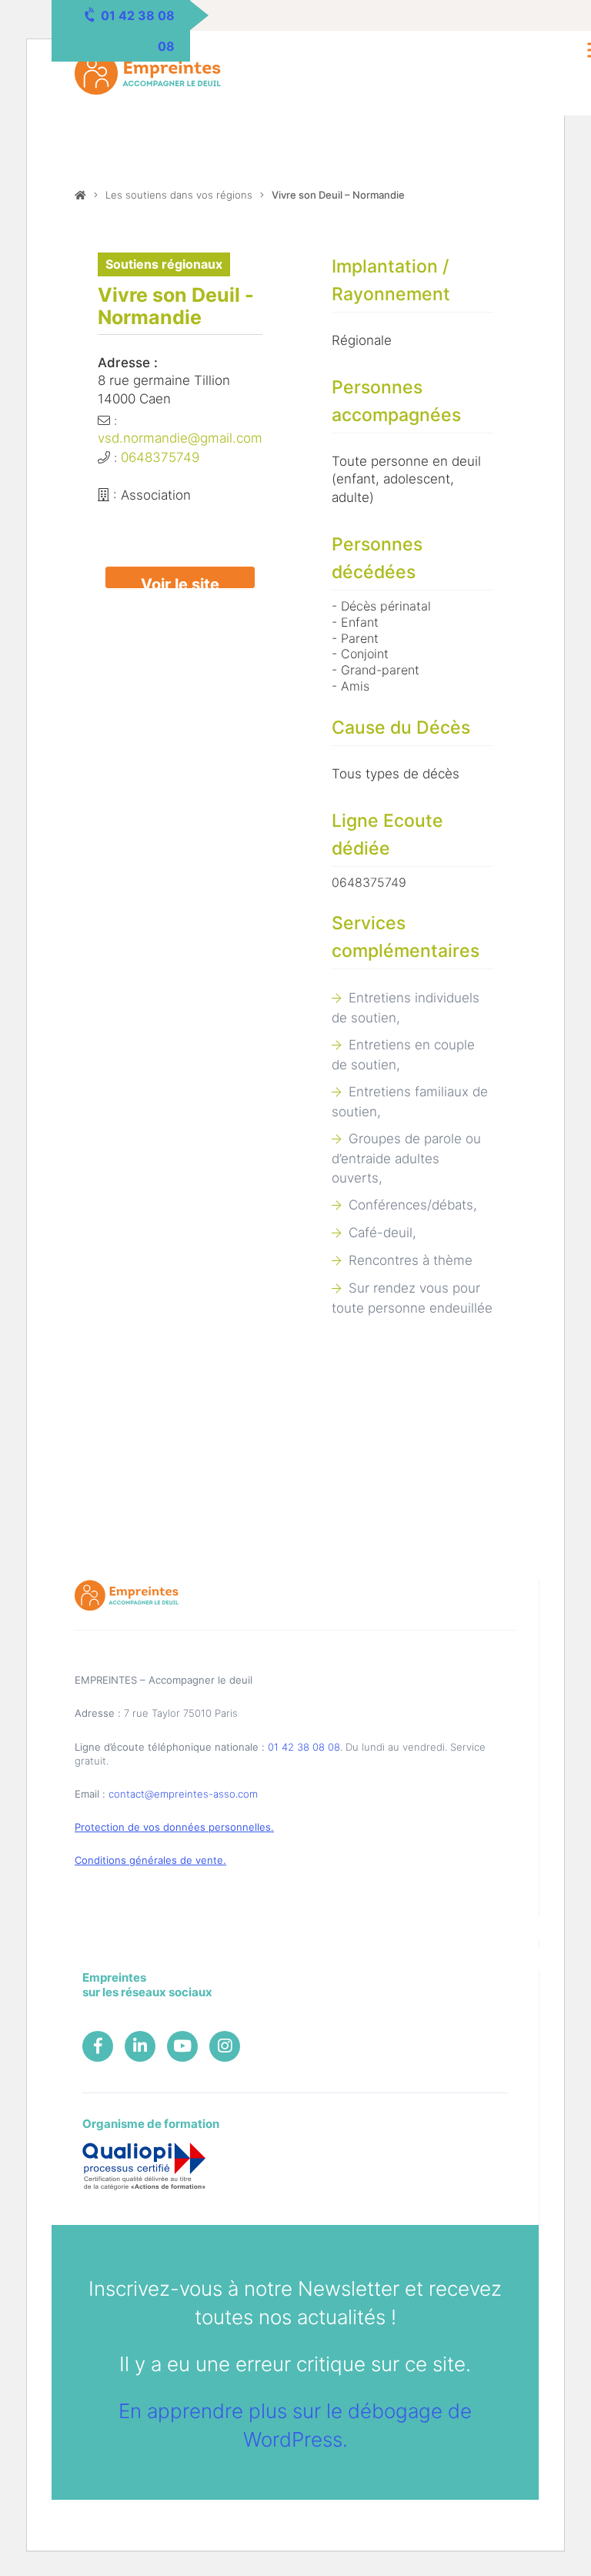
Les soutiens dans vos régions (179, 195)
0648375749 (160, 457)
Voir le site (180, 582)
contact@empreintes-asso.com (183, 1794)
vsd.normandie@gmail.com (180, 438)
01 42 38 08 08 (304, 1747)
